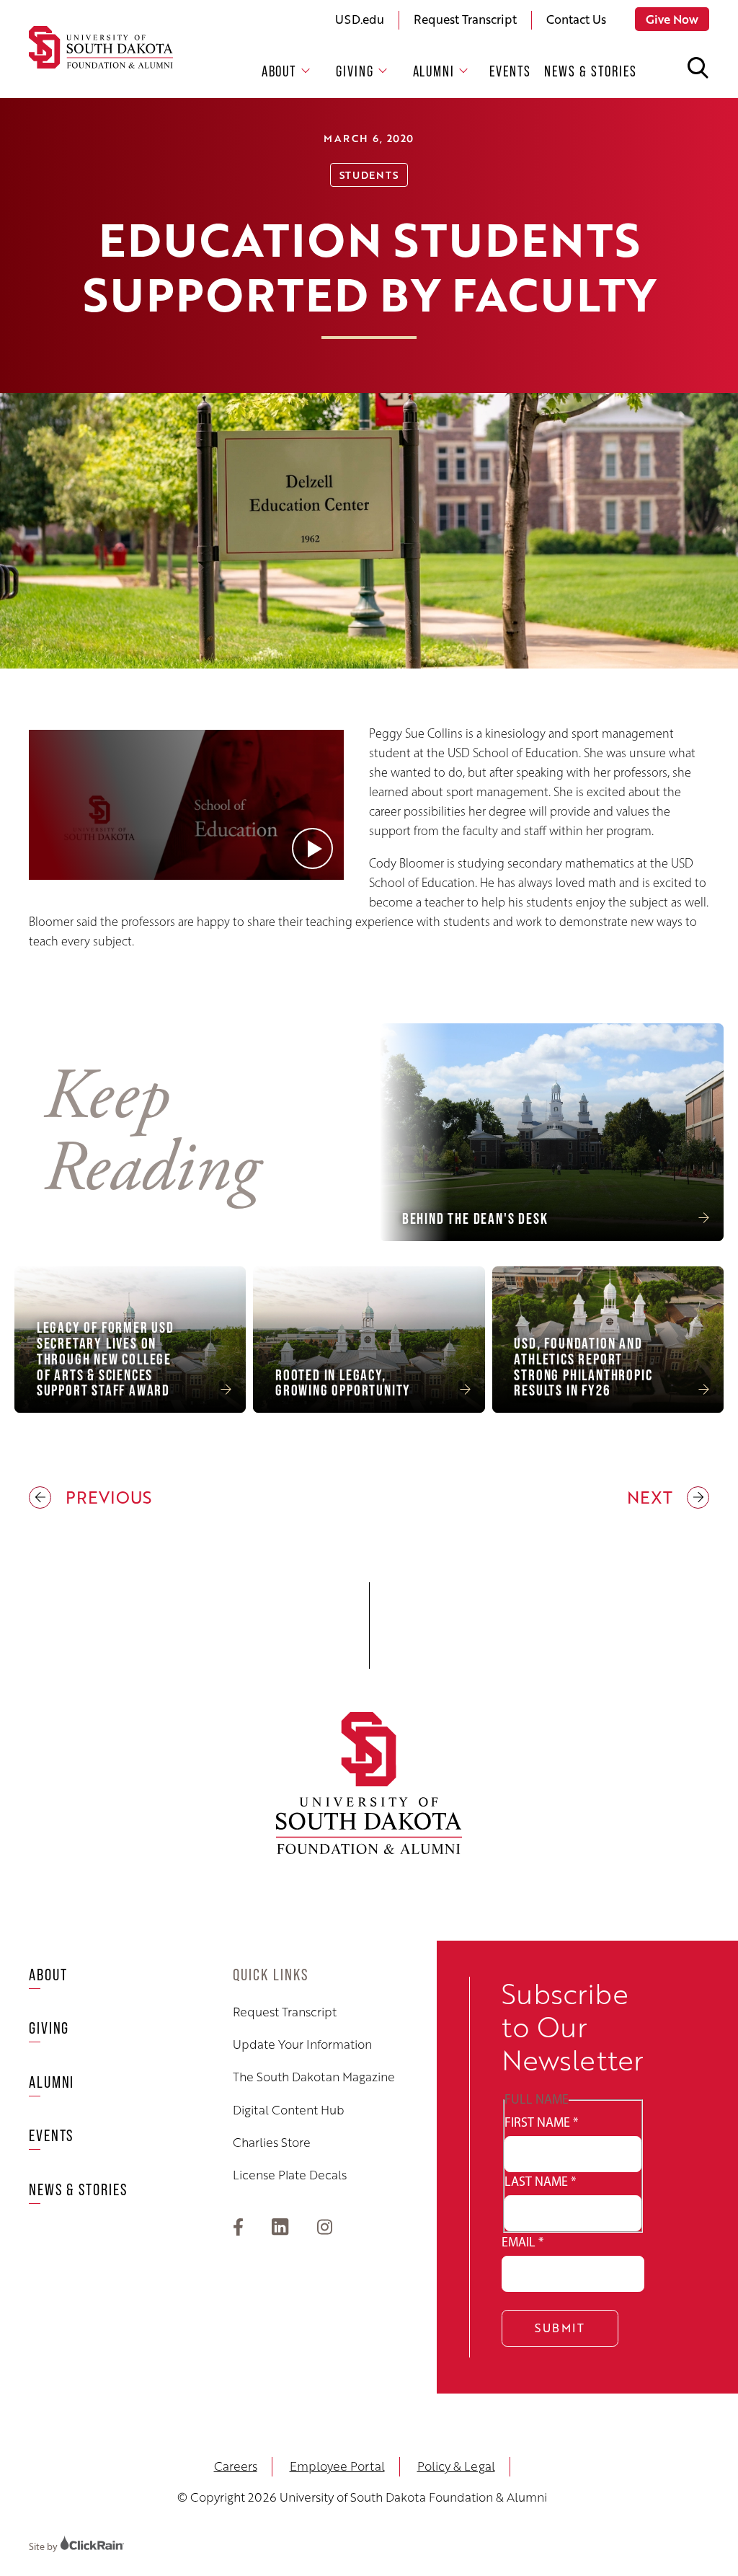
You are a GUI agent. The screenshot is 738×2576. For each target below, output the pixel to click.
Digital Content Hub (289, 2110)
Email (523, 2242)
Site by (44, 2547)
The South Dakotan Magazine (314, 2077)
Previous (90, 1498)
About (280, 71)
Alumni (434, 71)
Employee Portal (337, 2466)
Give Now (672, 19)
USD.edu (360, 19)
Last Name (540, 2182)
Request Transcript (465, 19)
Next (652, 1498)
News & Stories (591, 71)
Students (369, 175)
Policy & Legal (456, 2466)
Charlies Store (272, 2143)
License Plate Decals (290, 2175)
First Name (541, 2122)
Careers (236, 2466)
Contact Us (576, 19)
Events (510, 71)
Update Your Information (302, 2045)
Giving (355, 71)
